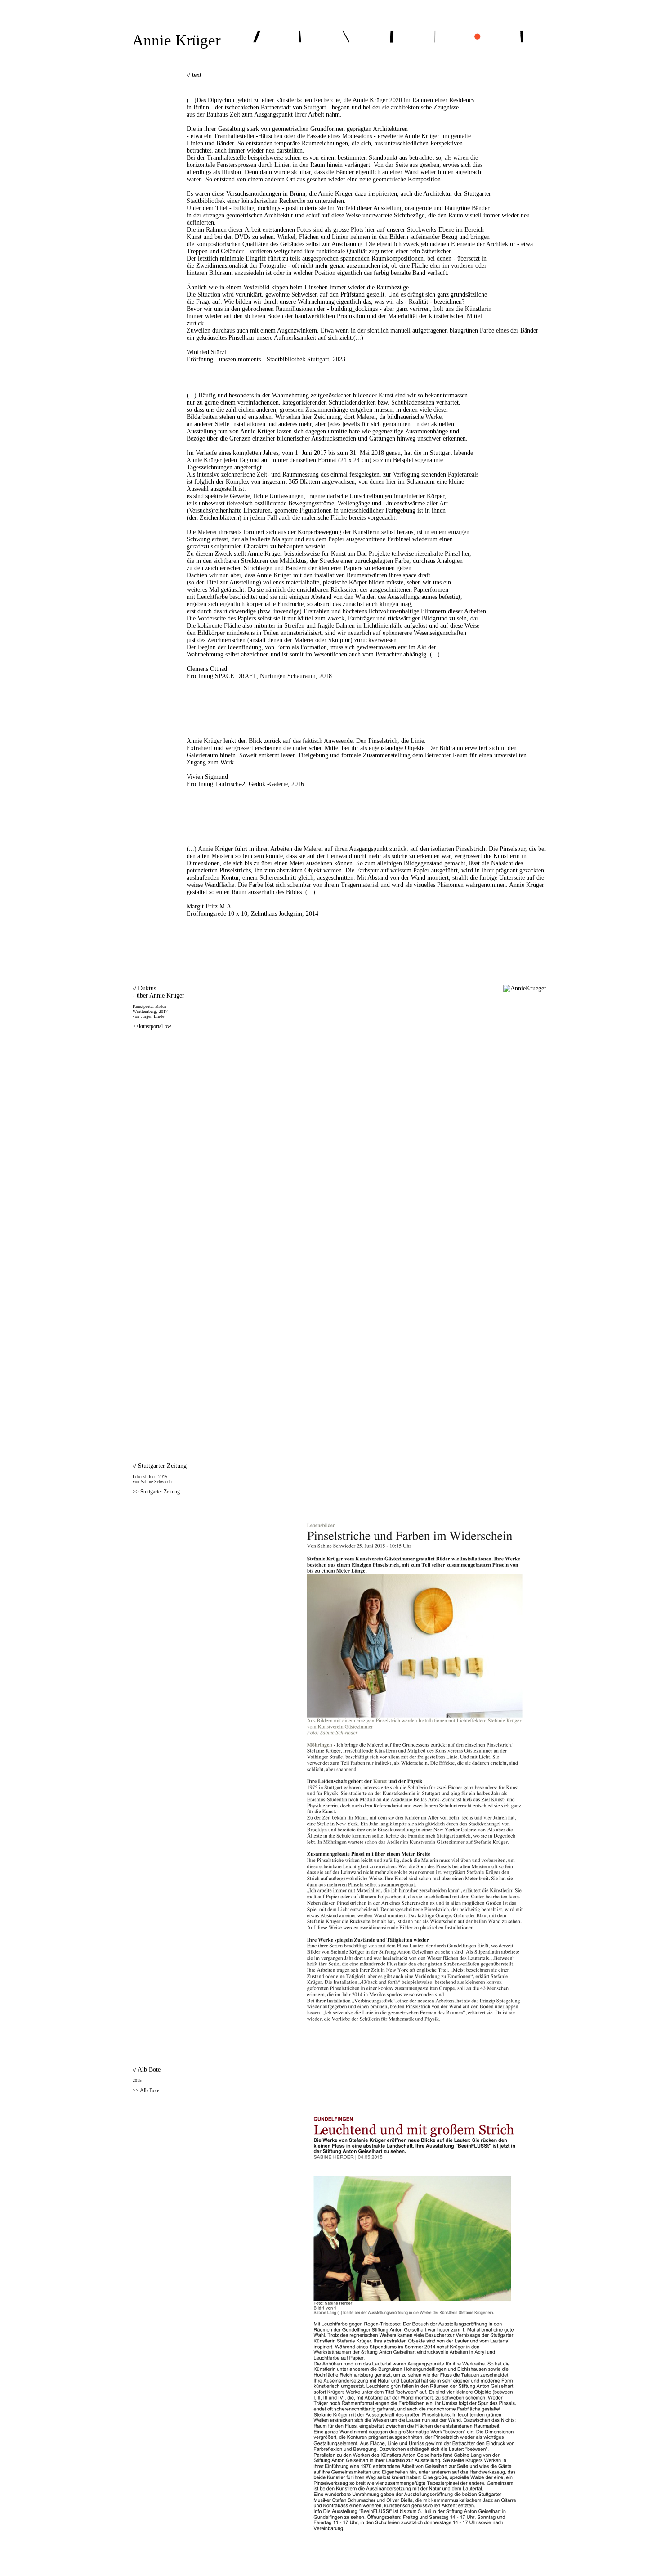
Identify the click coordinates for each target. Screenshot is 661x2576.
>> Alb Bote (146, 2090)
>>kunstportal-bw (152, 1026)
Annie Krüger (176, 40)
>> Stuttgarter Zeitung (156, 1492)
